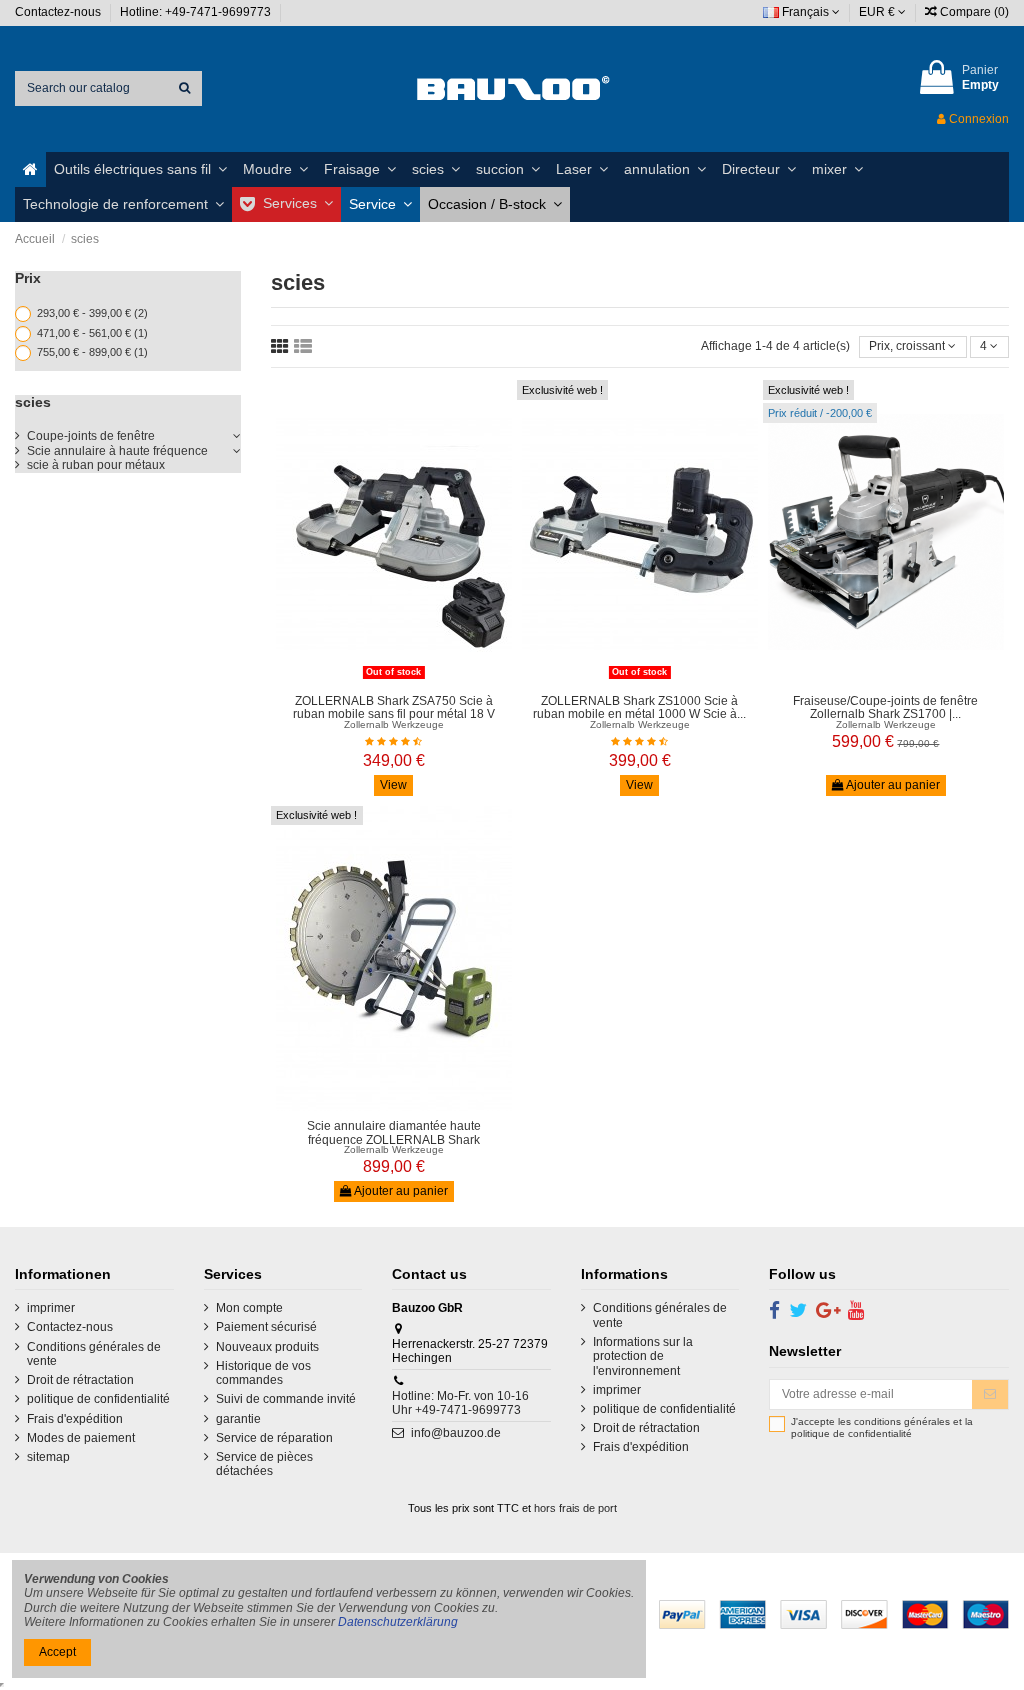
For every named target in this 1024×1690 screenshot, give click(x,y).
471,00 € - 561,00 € (92, 333)
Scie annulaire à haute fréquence (117, 451)
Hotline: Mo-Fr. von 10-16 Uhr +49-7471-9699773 (460, 1403)
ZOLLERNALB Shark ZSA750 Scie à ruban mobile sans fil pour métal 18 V (394, 707)
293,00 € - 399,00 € (92, 313)
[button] (140, 169)
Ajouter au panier (892, 785)
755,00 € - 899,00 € (92, 352)
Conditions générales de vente (94, 1354)
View (393, 785)
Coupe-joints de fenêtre (91, 436)
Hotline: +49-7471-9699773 (197, 12)
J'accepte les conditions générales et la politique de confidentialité (882, 1427)
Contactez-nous (59, 12)
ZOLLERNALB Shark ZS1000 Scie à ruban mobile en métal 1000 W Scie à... (639, 707)
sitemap (48, 1457)
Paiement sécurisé (266, 1327)
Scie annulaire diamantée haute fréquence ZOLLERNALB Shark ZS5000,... (394, 1139)
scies (33, 402)
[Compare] (382, 679)
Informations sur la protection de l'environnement (643, 1356)
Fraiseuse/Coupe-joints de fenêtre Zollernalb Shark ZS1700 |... (885, 707)
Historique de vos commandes (263, 1373)
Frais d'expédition (75, 1419)
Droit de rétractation (80, 1380)
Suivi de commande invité (286, 1399)
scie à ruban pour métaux (96, 465)
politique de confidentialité (98, 1399)
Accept (57, 1652)
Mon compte (249, 1308)
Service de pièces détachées (264, 1464)
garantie (238, 1419)
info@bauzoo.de (456, 1433)
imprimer (51, 1308)
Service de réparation (274, 1438)
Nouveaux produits (267, 1347)
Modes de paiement (81, 1438)
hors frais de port (575, 1508)
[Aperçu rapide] (406, 679)
